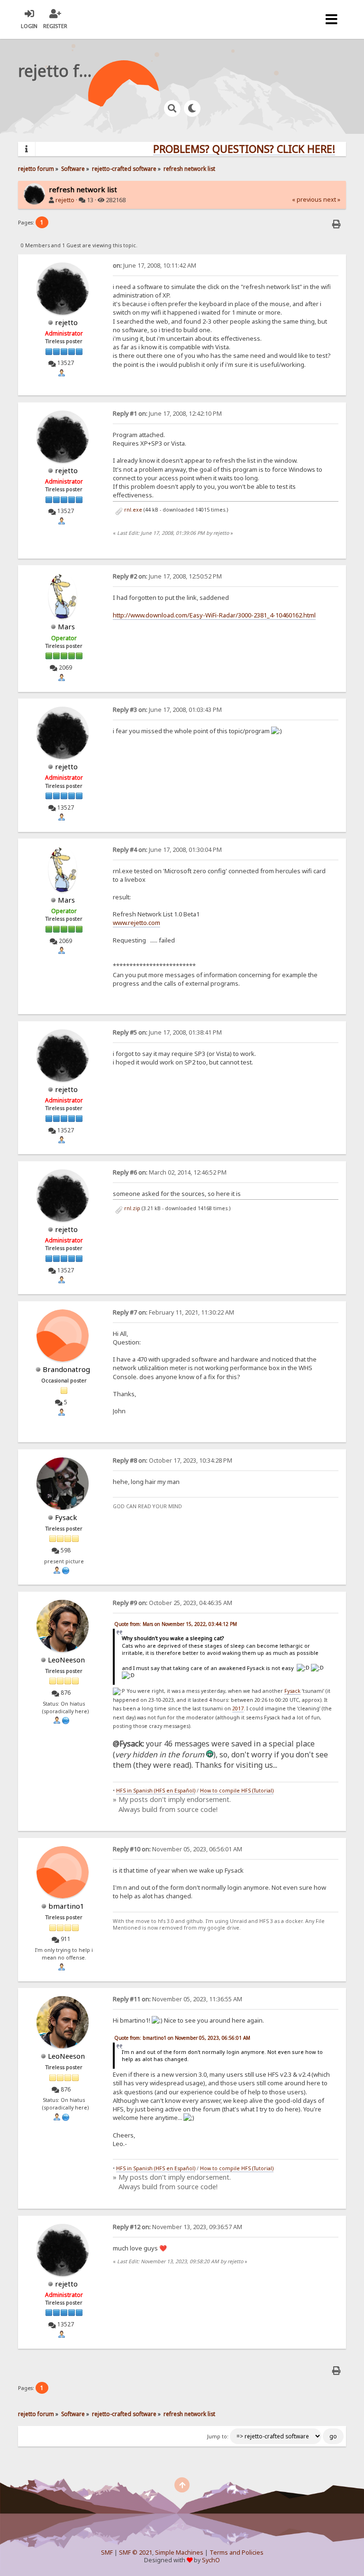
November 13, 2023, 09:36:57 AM (177, 2227)
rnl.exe (132, 510)
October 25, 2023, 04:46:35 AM (173, 1603)
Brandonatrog (66, 1369)
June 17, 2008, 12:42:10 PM (167, 414)
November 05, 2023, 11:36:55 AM (177, 1999)
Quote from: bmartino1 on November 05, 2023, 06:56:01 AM (182, 2038)
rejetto (65, 200)
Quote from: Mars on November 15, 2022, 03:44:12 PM (176, 1624)
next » (332, 200)
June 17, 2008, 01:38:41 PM (167, 1032)
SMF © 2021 (136, 2553)
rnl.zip (132, 1208)
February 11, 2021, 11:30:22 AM (173, 1312)
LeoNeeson (66, 1660)
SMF (107, 2553)
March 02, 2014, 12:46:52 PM (170, 1172)
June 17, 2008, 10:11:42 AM (155, 266)
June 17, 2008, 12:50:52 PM (167, 576)
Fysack (66, 1517)
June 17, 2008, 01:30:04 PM (167, 850)
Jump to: (218, 2436)
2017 (238, 1708)
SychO (211, 2560)
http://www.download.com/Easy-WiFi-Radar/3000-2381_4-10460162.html (214, 615)
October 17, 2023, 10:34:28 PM (173, 1461)
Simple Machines (179, 2553)
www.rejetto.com (136, 923)
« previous (307, 200)
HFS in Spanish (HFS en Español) (156, 1791)
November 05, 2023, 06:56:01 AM (177, 1849)
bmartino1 (66, 1906)
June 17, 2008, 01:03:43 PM (167, 710)
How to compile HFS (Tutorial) (237, 1791)
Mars (66, 626)
